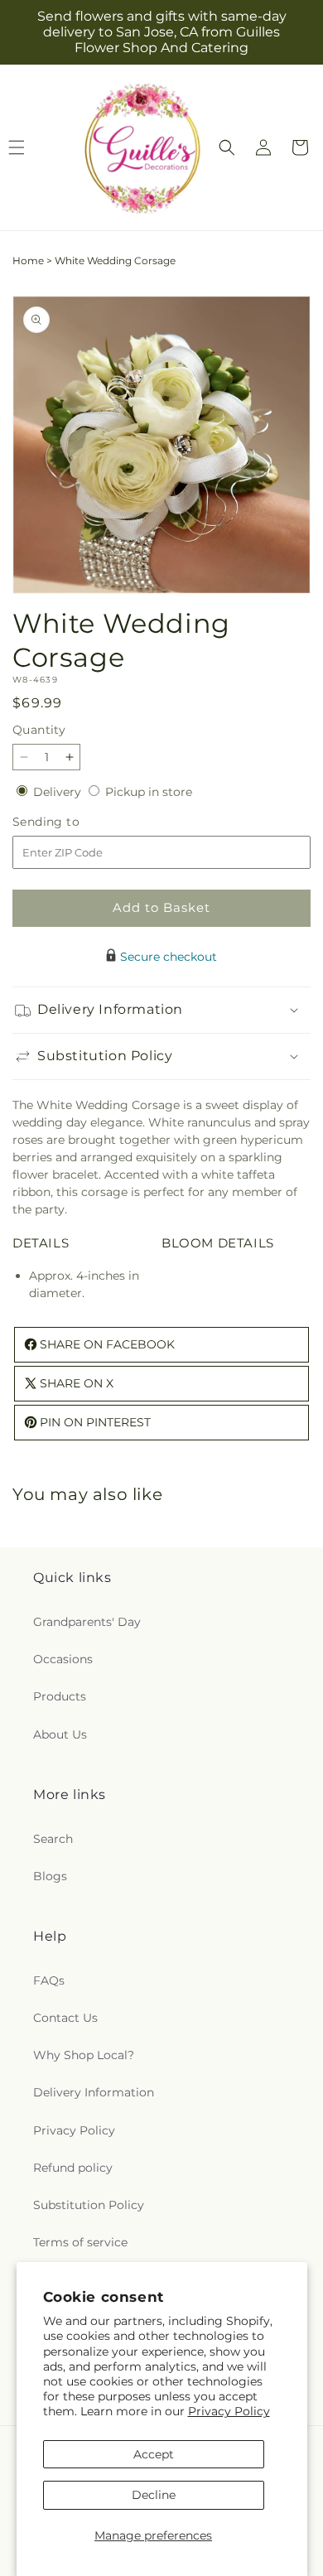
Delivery (59, 792)
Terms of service (80, 2242)
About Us (60, 1734)
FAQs (49, 1980)
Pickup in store (149, 792)
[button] (227, 147)
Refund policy (73, 2168)
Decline (154, 2495)
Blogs (50, 1876)
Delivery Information (94, 2092)
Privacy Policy (229, 2411)
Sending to (71, 822)
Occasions (63, 1659)
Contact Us (65, 2018)
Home (28, 260)
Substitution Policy (89, 2205)
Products (60, 1696)
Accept (154, 2454)
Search (53, 1839)
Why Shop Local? (84, 2055)
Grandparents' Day (87, 1622)
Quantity (39, 730)
